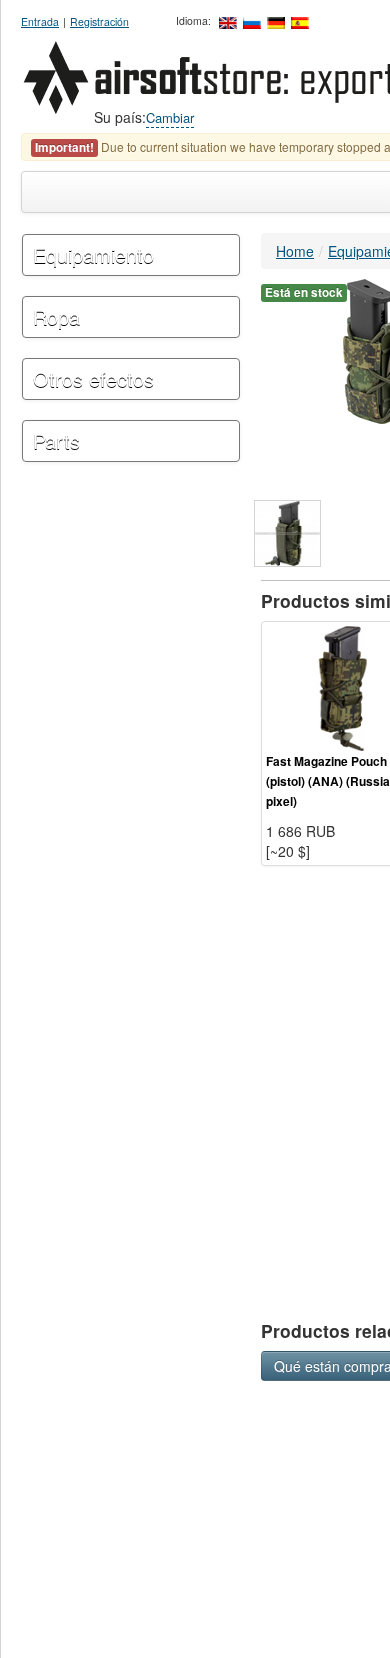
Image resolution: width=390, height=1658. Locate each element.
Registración (99, 21)
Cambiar (170, 117)
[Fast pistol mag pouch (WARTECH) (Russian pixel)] (287, 533)
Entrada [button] (40, 21)
